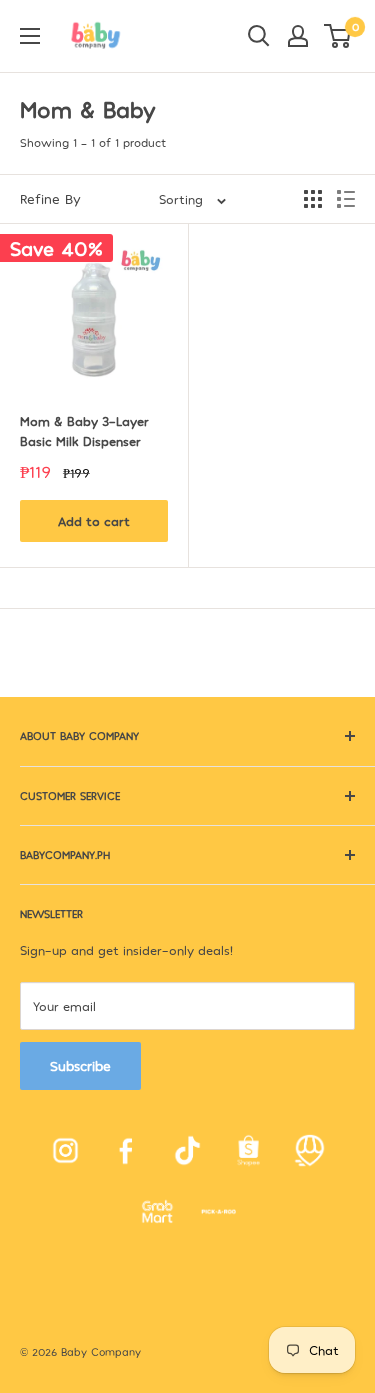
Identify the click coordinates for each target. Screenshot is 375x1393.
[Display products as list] (346, 199)
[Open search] (259, 36)
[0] (338, 36)
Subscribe (80, 1065)
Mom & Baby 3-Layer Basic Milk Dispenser (86, 431)
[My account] (298, 36)
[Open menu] (30, 36)
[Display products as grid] (313, 199)
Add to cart (94, 521)
